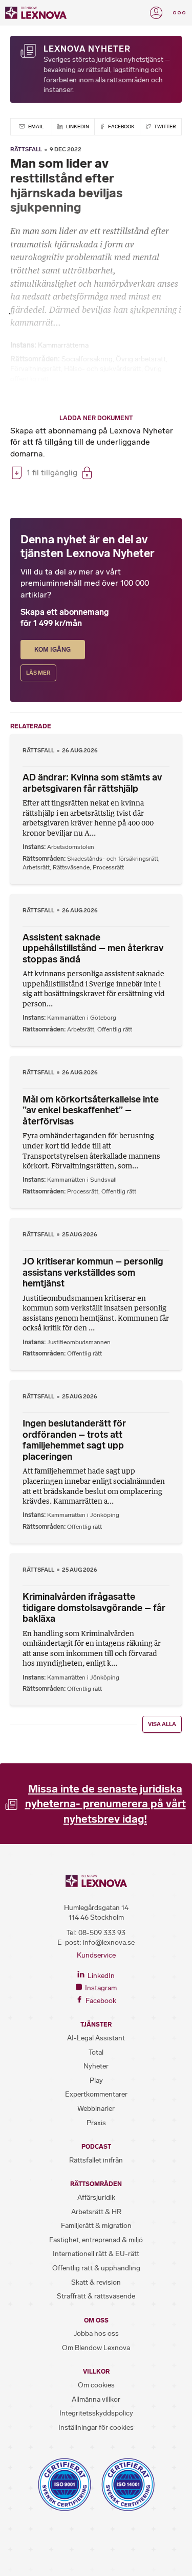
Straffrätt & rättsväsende (96, 2296)
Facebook (121, 126)
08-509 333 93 (102, 1933)
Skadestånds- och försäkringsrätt (113, 859)
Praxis (96, 2123)
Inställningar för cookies (96, 2428)
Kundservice (96, 1955)
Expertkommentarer (96, 2094)
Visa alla (162, 1724)
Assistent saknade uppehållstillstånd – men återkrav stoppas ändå (93, 948)
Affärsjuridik (96, 2198)
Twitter (165, 126)
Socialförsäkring (87, 359)
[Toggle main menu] (179, 13)
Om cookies (96, 2385)
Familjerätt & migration (96, 2226)
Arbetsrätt (36, 867)
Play (96, 2080)
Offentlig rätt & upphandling (96, 2268)
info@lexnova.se (109, 1942)
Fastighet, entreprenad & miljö (96, 2240)
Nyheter (96, 2066)
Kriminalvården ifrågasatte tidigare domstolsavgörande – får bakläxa (94, 1608)
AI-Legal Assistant (96, 2038)
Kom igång (52, 650)
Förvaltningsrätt (36, 369)
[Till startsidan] (36, 13)
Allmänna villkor (96, 2399)
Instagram (100, 1988)
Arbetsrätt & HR (96, 2212)
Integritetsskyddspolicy (96, 2413)
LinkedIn (77, 126)
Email (35, 126)
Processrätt (108, 867)
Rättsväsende (71, 867)
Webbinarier (96, 2109)
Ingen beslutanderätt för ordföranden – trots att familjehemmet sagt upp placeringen (74, 1440)
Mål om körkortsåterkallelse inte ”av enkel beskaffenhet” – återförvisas (91, 1110)
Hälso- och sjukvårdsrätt (103, 369)
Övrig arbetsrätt (141, 359)
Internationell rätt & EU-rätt (96, 2254)
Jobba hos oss (96, 2333)
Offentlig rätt (115, 1029)
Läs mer (38, 673)
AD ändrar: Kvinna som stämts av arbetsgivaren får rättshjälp (92, 783)
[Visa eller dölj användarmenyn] (156, 13)
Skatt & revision (96, 2282)
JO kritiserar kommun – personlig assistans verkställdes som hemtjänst (93, 1272)
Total (96, 2052)
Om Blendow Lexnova (96, 2348)
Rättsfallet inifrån (96, 2160)
